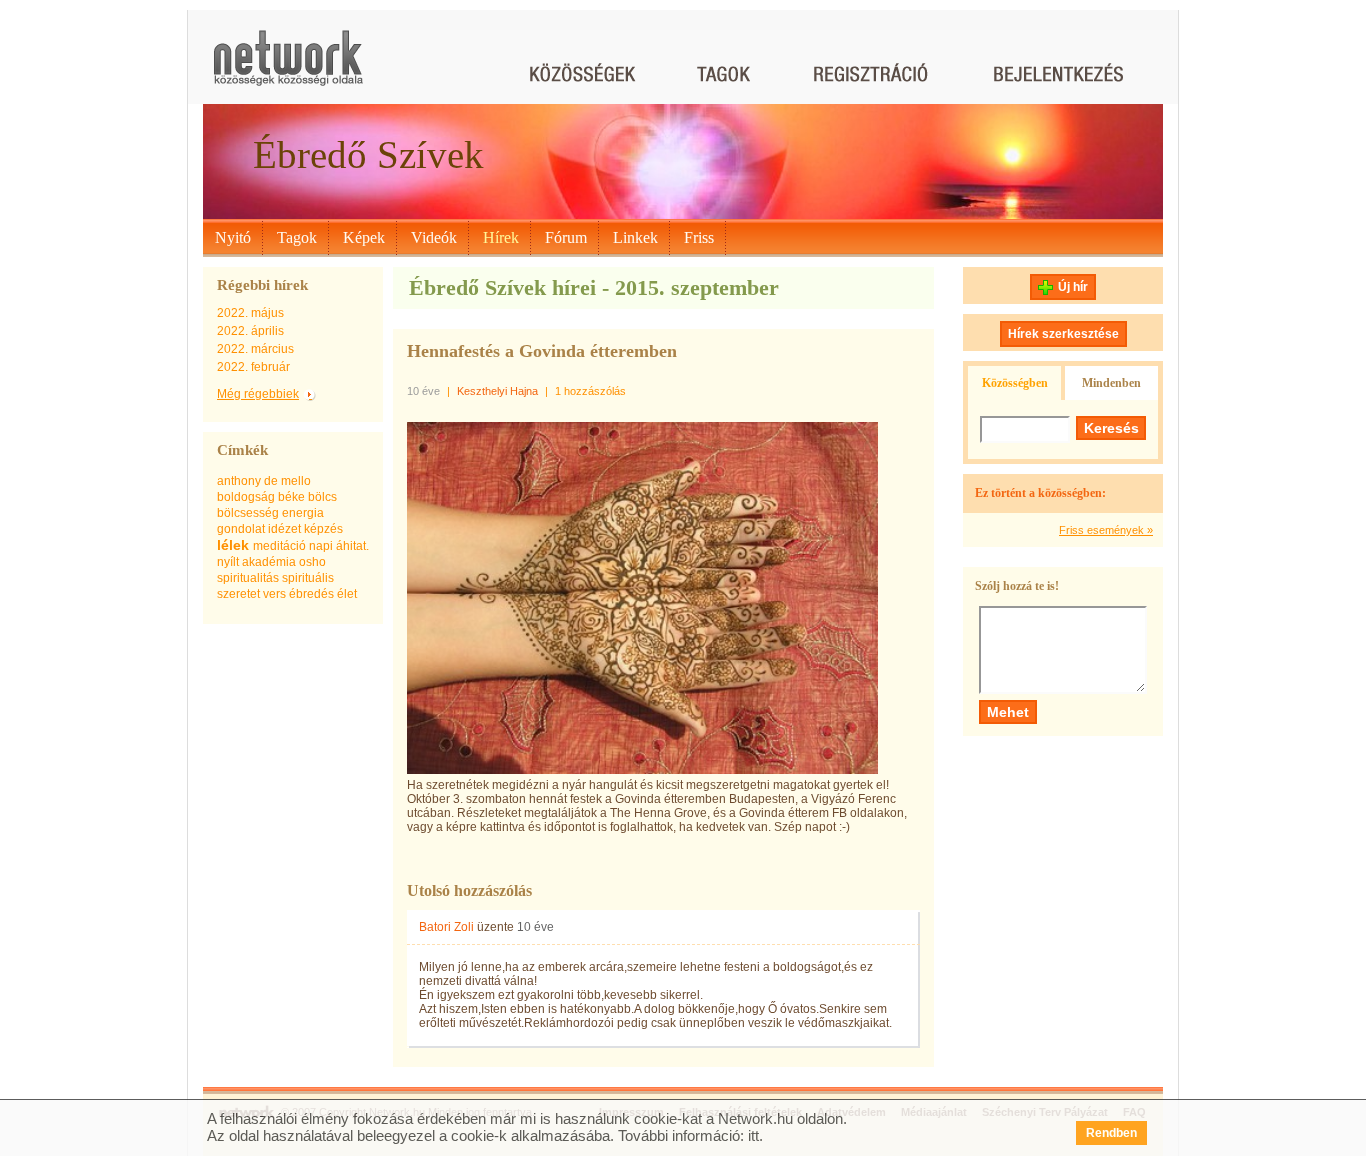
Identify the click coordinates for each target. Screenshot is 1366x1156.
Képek (364, 237)
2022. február (253, 367)
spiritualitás (248, 578)
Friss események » (1106, 530)
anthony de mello (264, 481)
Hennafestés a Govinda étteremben (542, 351)
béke (291, 497)
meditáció (279, 546)
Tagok (297, 237)
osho (312, 562)
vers (274, 594)
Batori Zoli (446, 927)
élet (347, 594)
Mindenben (1111, 383)
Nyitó (233, 237)
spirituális (308, 578)
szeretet (238, 594)
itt (753, 1135)
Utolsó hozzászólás (469, 890)
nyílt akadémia (256, 562)
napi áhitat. (339, 546)
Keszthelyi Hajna (497, 391)
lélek (233, 545)
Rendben (1111, 1133)
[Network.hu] (288, 67)
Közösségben (1015, 383)
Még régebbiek (258, 394)
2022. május (250, 313)
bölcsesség (248, 513)
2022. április (250, 331)
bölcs (322, 497)
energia (303, 513)
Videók (434, 237)
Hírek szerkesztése (1063, 334)
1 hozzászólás (590, 391)
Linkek (635, 237)
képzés (323, 529)
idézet (284, 529)
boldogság (246, 497)
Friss (699, 237)
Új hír (1073, 287)
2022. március (255, 349)
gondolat (241, 529)
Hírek (501, 237)
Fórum (566, 237)
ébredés (311, 594)
